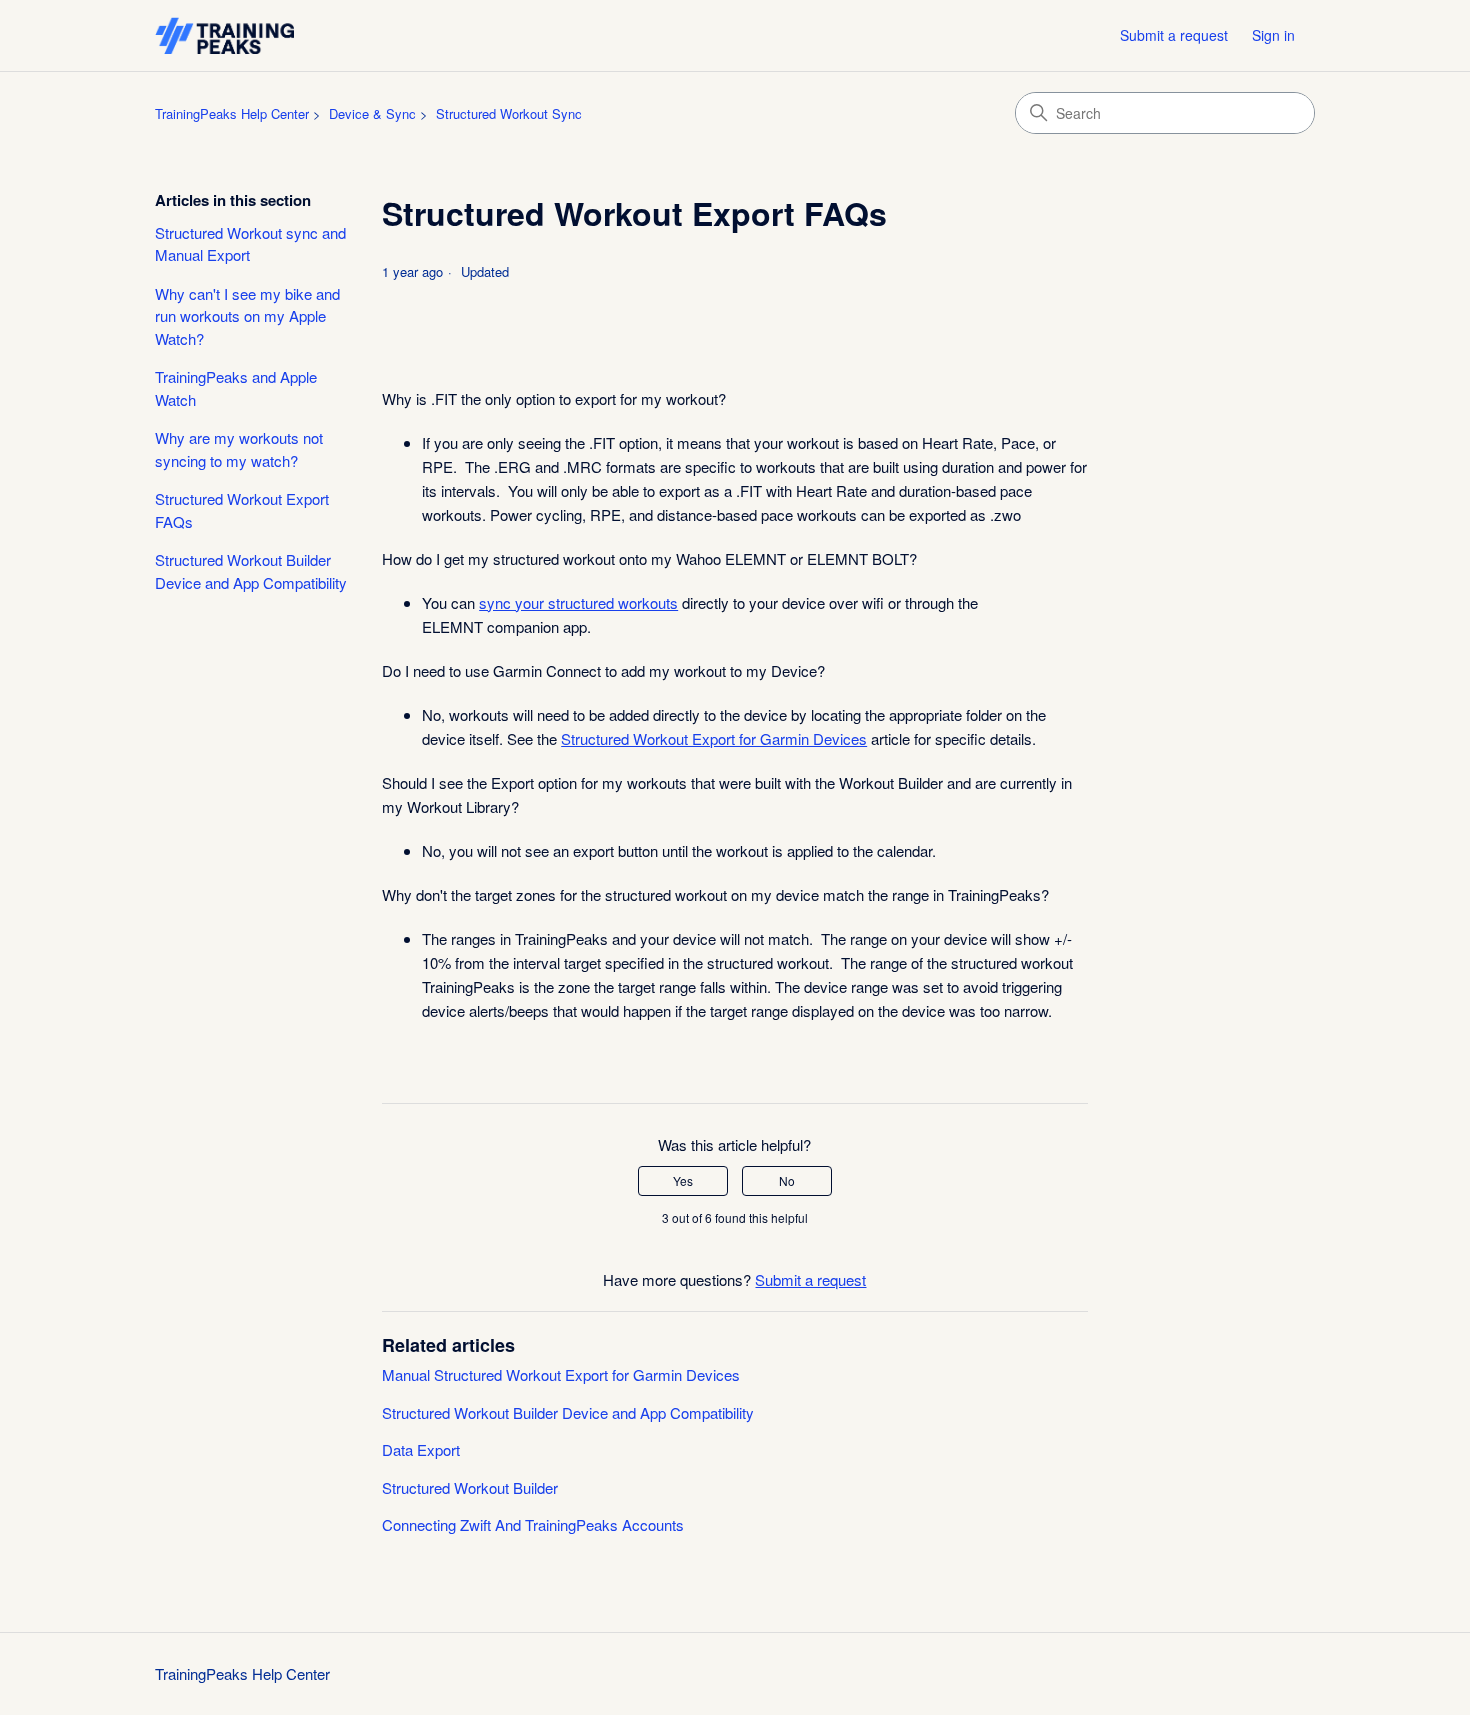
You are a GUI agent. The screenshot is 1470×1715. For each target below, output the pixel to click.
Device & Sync (372, 113)
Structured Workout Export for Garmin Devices (714, 738)
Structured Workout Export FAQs (242, 510)
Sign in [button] (1273, 35)
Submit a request (1174, 35)
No (787, 1180)
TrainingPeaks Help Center (232, 113)
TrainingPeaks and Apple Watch (236, 388)
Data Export (421, 1449)
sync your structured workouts (578, 602)
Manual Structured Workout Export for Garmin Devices (561, 1374)
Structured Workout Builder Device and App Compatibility (251, 571)
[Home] (224, 35)
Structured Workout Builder (470, 1487)
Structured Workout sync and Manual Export (250, 244)
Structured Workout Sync (509, 113)
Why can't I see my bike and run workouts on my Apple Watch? (247, 316)
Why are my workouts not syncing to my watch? (239, 449)
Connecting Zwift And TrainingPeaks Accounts (533, 1524)
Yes (683, 1180)
